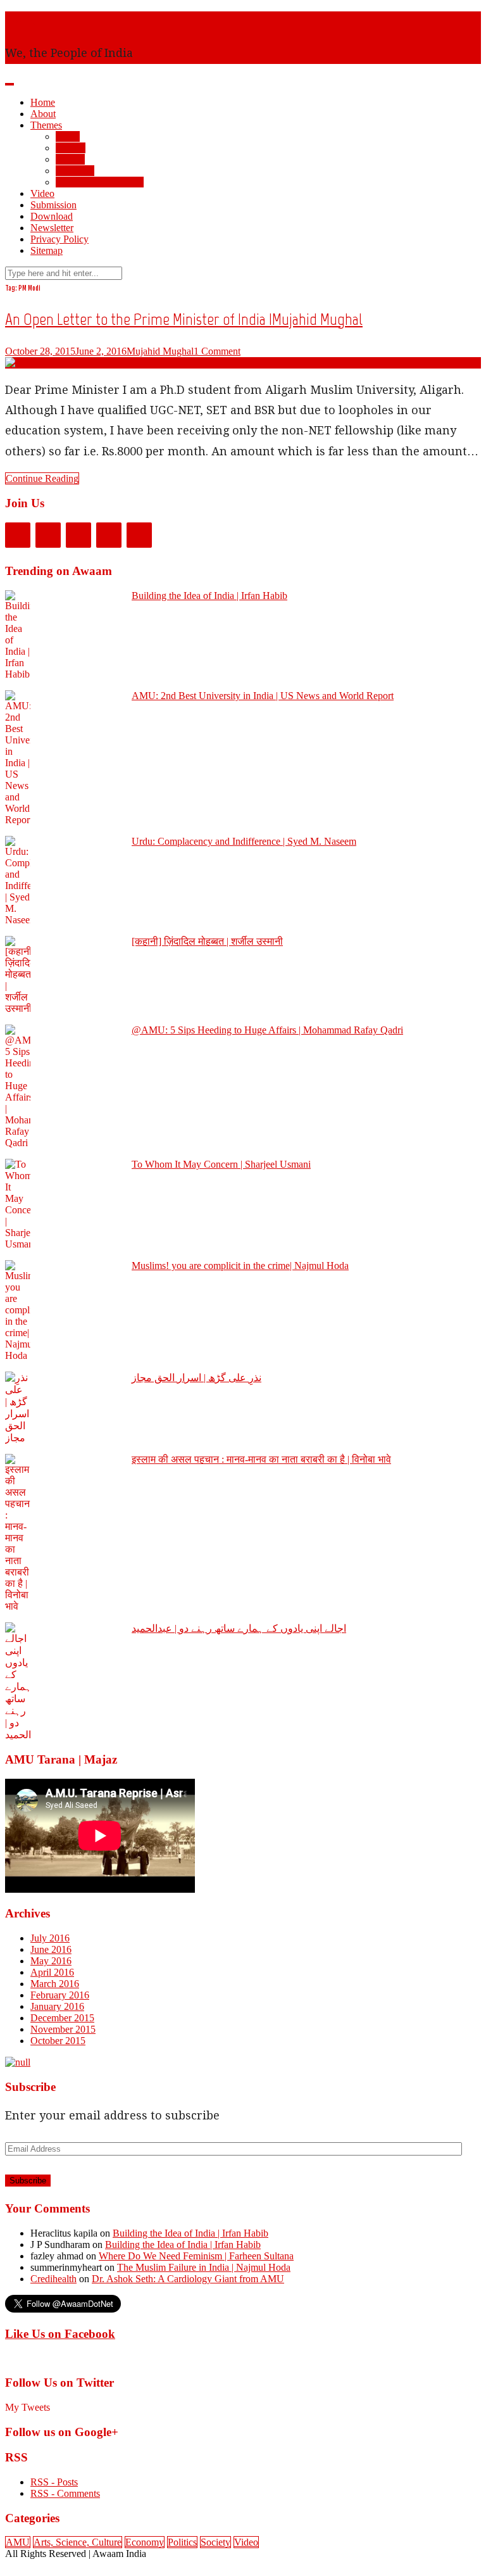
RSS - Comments (65, 2493)
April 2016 (52, 1972)
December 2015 (62, 2018)
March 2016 (55, 1984)
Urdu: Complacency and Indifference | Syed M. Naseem (244, 841)
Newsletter (52, 228)
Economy (75, 171)
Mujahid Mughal (160, 351)
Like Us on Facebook (60, 2334)
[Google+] (78, 535)
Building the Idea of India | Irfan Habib (209, 596)
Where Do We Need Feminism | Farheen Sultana (196, 2256)
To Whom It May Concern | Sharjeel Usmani (221, 1164)
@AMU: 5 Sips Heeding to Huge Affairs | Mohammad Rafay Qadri (267, 1030)
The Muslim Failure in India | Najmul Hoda (204, 2267)
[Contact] (139, 535)
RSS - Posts (54, 2482)
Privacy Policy (59, 239)
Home (43, 102)
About (43, 114)
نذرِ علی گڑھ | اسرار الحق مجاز (196, 1378)
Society (71, 148)
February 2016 (60, 1995)
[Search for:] (64, 273)
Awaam (26, 21)
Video (42, 193)
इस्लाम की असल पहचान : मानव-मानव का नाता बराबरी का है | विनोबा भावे (261, 1459)
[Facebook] (18, 535)
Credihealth (53, 2279)
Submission (53, 205)
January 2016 (57, 2006)
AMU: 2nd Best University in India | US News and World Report (263, 696)
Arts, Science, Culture (100, 182)
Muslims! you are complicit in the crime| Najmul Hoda (240, 1266)
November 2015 (63, 2029)
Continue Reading (42, 478)
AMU (68, 136)
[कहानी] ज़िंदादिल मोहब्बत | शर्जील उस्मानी (207, 941)
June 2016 (51, 1949)
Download (52, 216)
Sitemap (47, 250)
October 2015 (58, 2041)
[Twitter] (48, 535)
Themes (46, 125)
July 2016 (50, 1938)
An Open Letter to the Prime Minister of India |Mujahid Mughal (184, 319)
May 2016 (51, 1961)
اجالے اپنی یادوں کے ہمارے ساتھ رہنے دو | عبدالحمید (239, 1628)
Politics (70, 159)
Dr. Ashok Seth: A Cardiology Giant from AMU (188, 2279)
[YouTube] (109, 535)
